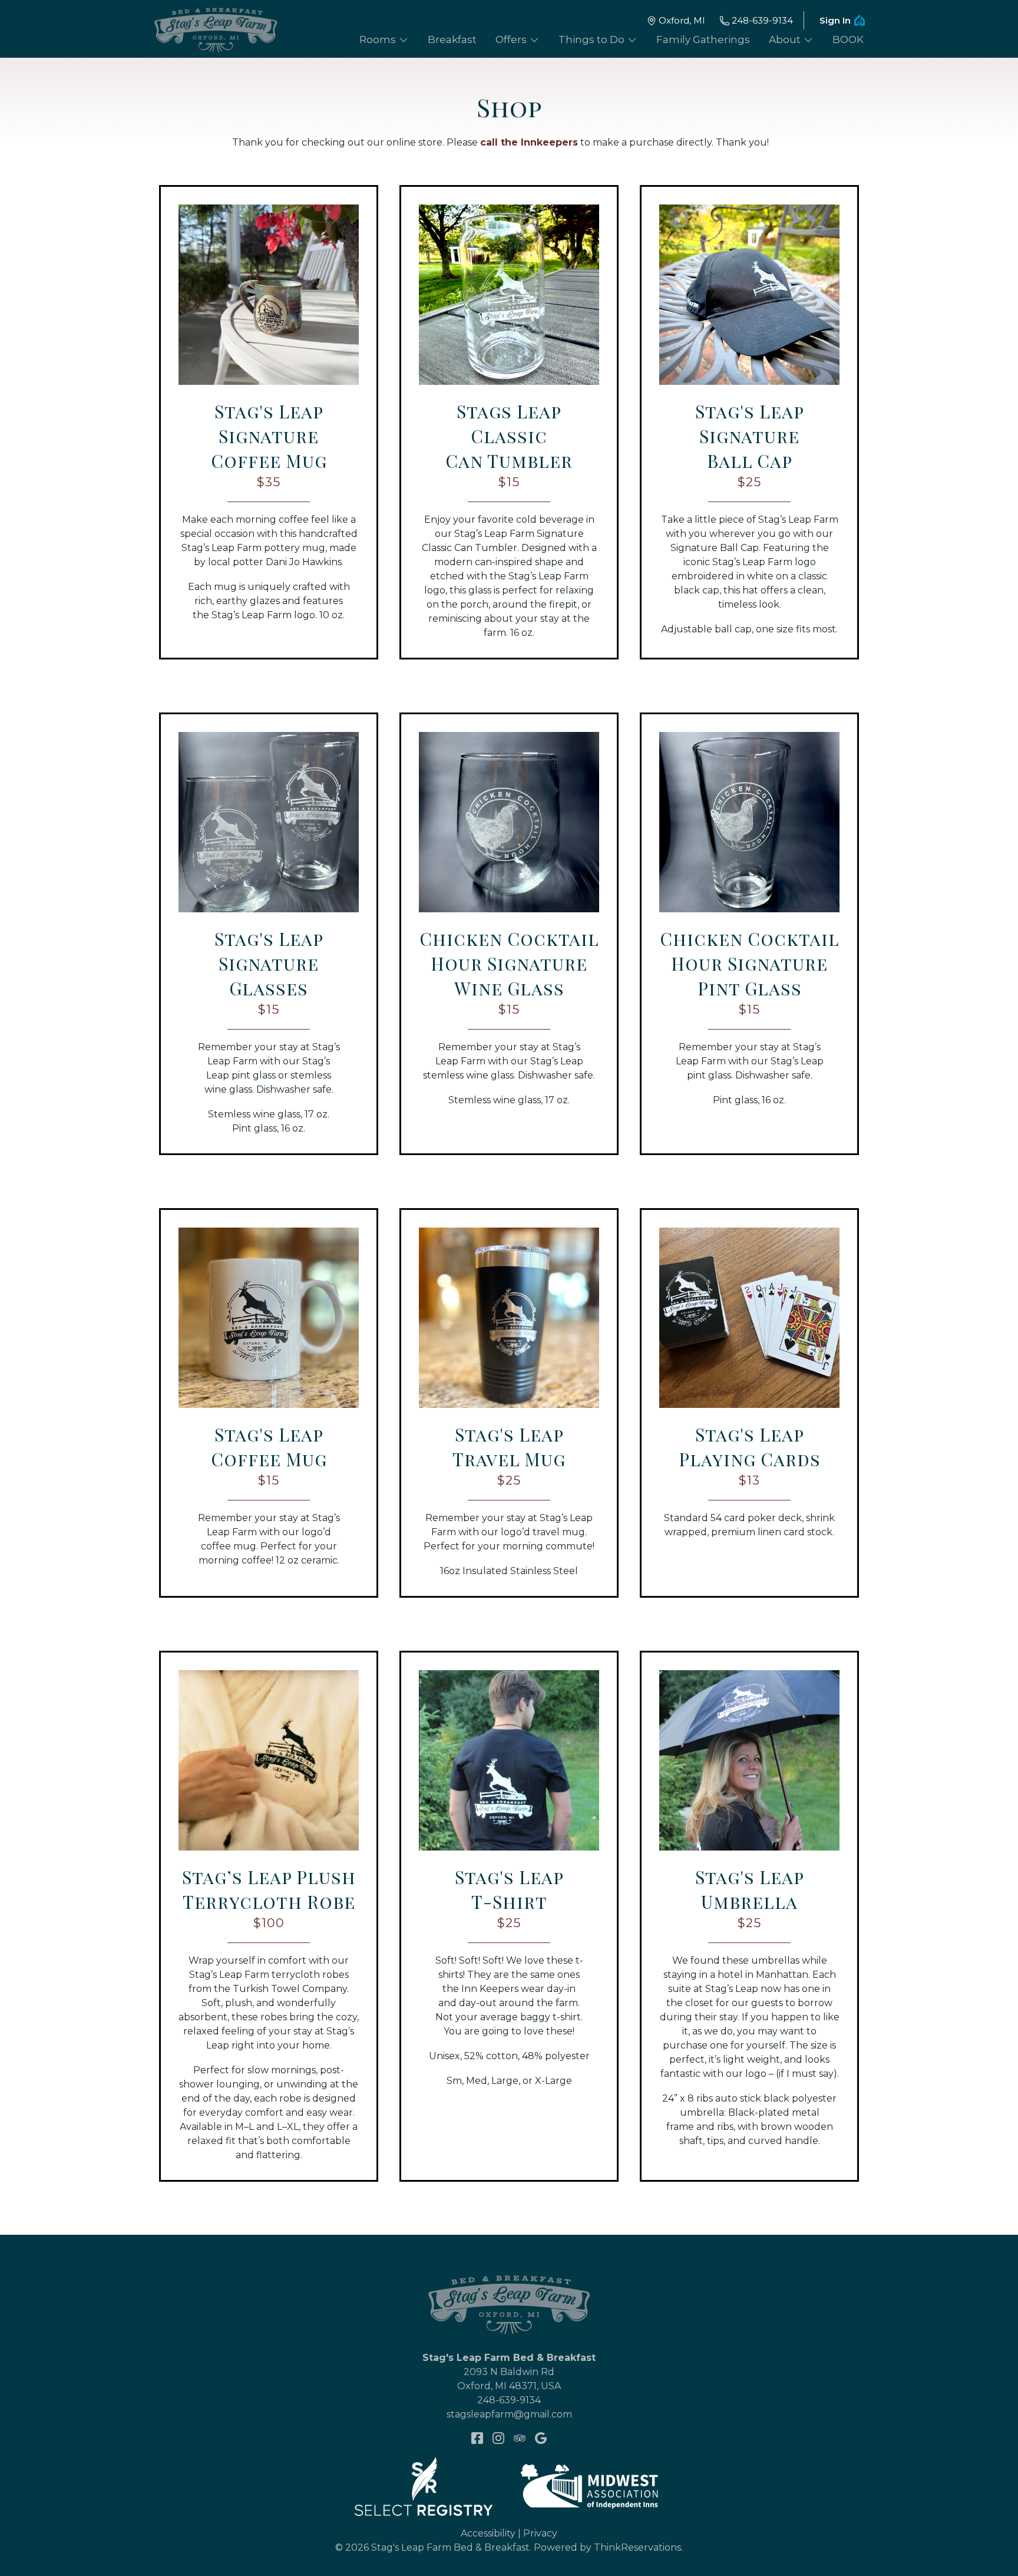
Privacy (540, 2533)
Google (541, 2438)
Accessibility (488, 2533)
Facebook (477, 2438)
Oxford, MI (682, 20)
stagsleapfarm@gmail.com (509, 2414)
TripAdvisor (520, 2438)
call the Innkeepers (529, 142)
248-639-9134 (762, 20)
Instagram (498, 2438)
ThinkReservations (637, 2547)
